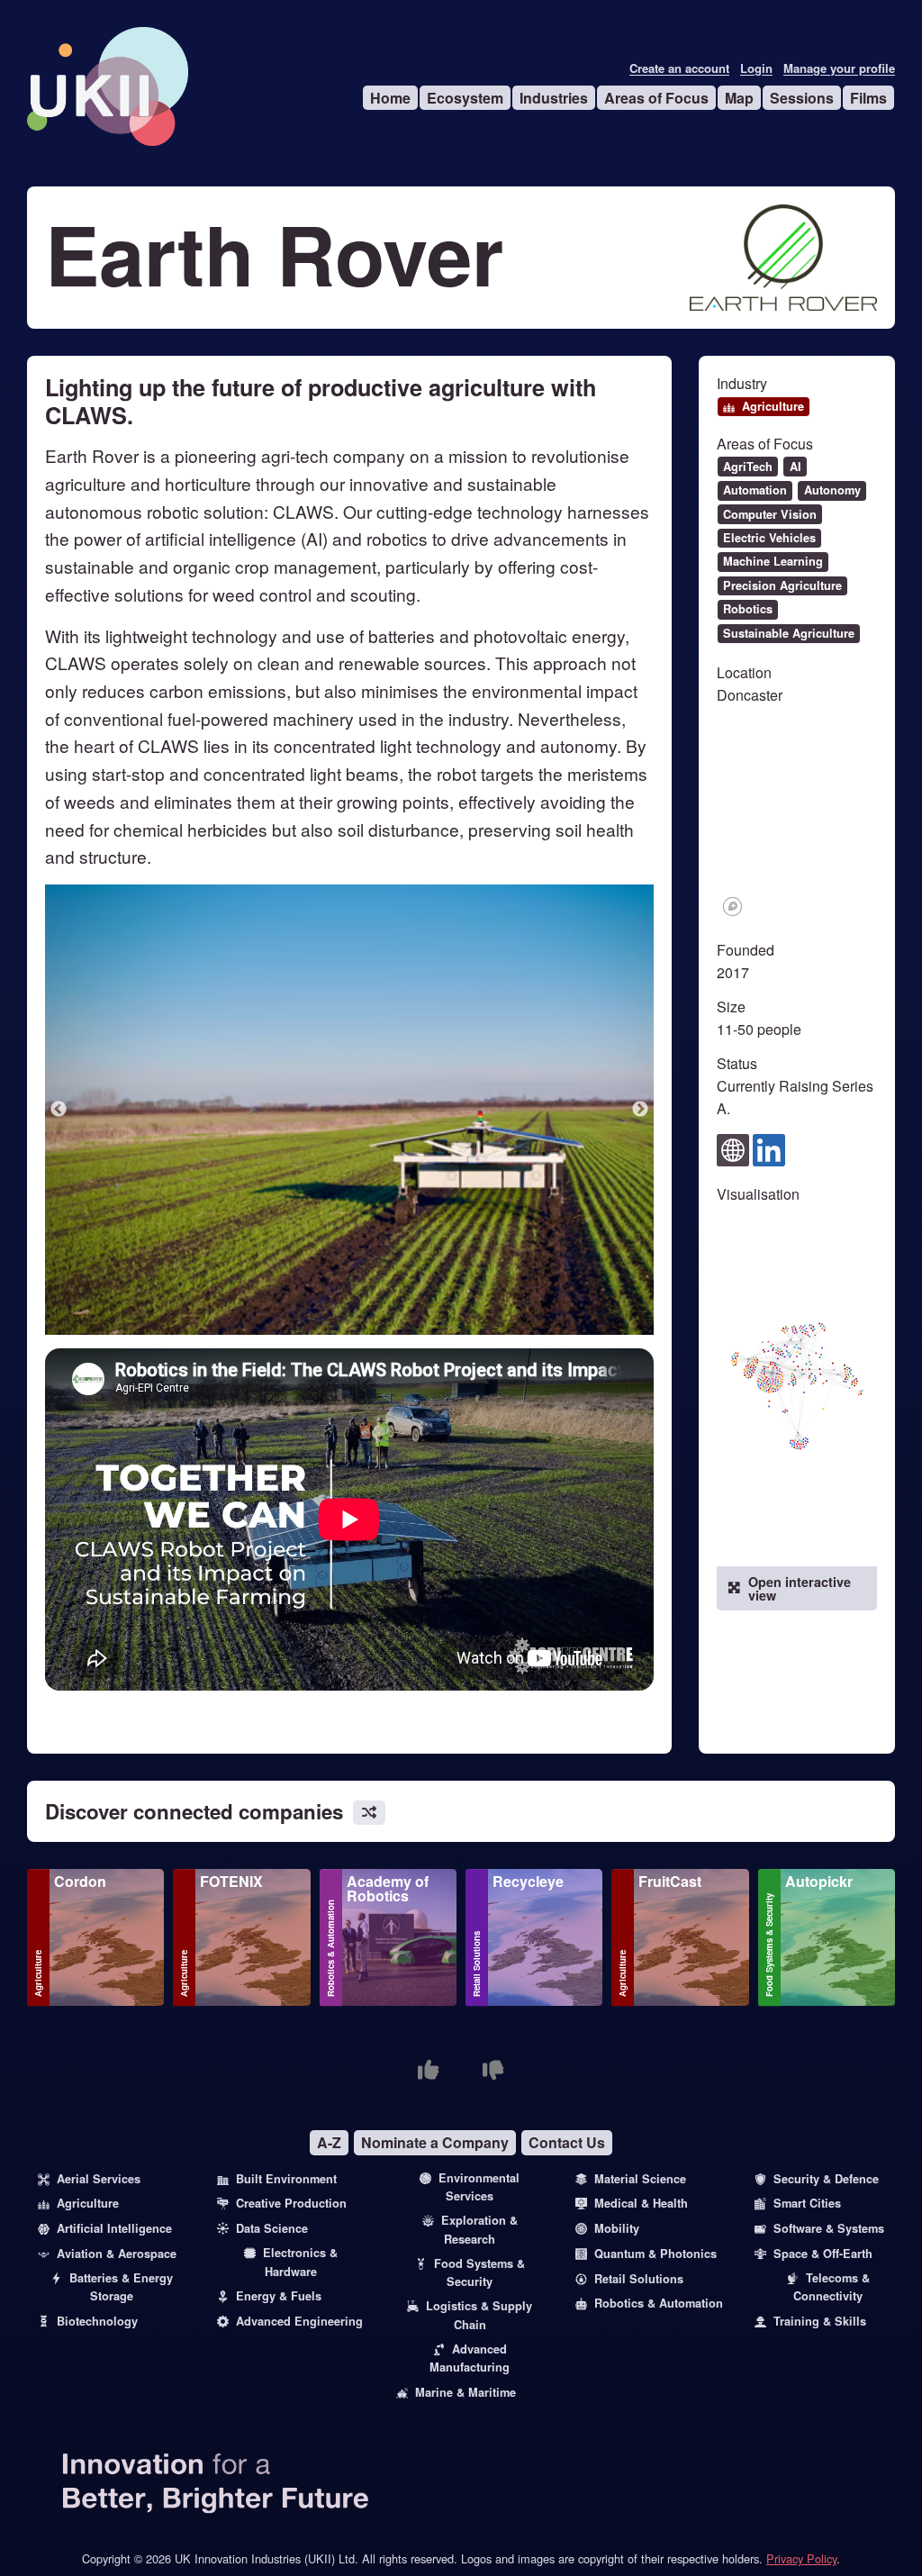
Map (739, 98)
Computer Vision (770, 514)
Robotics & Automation (330, 1948)
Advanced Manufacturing (470, 2358)
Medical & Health (641, 2203)
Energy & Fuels (279, 2296)
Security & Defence (826, 2179)
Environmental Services (479, 2187)
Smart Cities (807, 2203)
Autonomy (832, 490)
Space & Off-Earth (823, 2254)
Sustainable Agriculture (789, 633)
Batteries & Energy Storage (121, 2287)
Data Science (272, 2228)
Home (390, 98)
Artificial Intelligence (114, 2228)
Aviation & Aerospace (117, 2254)
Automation (755, 490)
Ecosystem (465, 98)
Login (756, 68)
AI (795, 467)
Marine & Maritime (466, 2392)
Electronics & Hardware (300, 2262)
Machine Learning (773, 561)
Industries (554, 98)
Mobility (617, 2228)
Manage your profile (839, 68)
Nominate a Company (435, 2142)
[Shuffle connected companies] (369, 1813)
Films (868, 98)
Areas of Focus (656, 98)
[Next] (640, 1110)
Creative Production (291, 2203)
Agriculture (773, 406)
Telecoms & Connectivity (832, 2287)
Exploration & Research (479, 2229)
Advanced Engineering (299, 2321)
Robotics (748, 609)
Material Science (640, 2179)
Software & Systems (829, 2228)
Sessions (802, 98)
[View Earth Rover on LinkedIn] (769, 1148)
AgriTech (748, 467)
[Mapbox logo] (732, 907)
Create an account (679, 68)
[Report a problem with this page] (493, 2069)
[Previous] (59, 1110)
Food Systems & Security (769, 1945)
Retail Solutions (476, 1964)
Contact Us (567, 2142)
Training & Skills (820, 2321)
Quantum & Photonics (655, 2254)
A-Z (329, 2142)
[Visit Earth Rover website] (733, 1148)
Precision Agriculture (782, 585)
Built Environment (286, 2179)
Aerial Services (99, 2179)
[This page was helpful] (429, 2069)
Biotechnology (97, 2321)
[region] (797, 821)
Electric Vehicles (769, 538)
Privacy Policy (801, 2558)
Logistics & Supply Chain (479, 2315)
